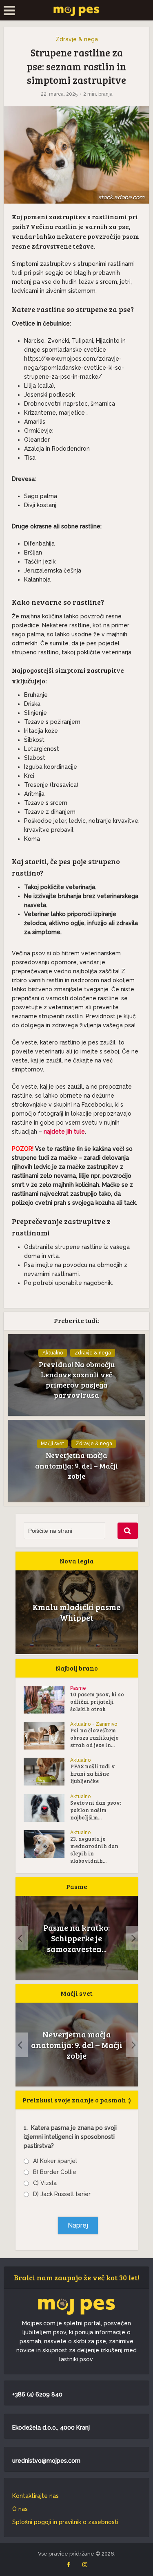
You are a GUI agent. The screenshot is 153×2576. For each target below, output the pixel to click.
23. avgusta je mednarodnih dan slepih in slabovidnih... (94, 1850)
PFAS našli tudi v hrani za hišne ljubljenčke (93, 1774)
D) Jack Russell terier (62, 2194)
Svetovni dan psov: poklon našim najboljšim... (96, 1810)
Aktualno (53, 1353)
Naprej (78, 2225)
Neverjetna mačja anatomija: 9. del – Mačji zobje (76, 1465)
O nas (20, 2509)
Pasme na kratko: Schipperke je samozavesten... (76, 1938)
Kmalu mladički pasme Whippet (76, 1612)
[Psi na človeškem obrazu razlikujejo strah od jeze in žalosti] (47, 1736)
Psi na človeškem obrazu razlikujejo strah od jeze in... (94, 1738)
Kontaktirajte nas (35, 2496)
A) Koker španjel (55, 2161)
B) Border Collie (55, 2172)
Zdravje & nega (77, 39)
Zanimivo (106, 1724)
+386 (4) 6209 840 (37, 2394)
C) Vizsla (45, 2183)
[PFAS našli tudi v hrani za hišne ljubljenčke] (47, 1772)
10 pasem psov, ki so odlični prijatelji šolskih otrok (97, 1702)
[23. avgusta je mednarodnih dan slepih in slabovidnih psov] (47, 1844)
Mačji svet (52, 1444)
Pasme (78, 1688)
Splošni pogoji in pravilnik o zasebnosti (65, 2522)
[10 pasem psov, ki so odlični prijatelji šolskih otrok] (47, 1700)
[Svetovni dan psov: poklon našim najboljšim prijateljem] (47, 1808)
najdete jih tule (64, 1132)
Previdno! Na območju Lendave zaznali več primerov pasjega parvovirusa (77, 1380)
